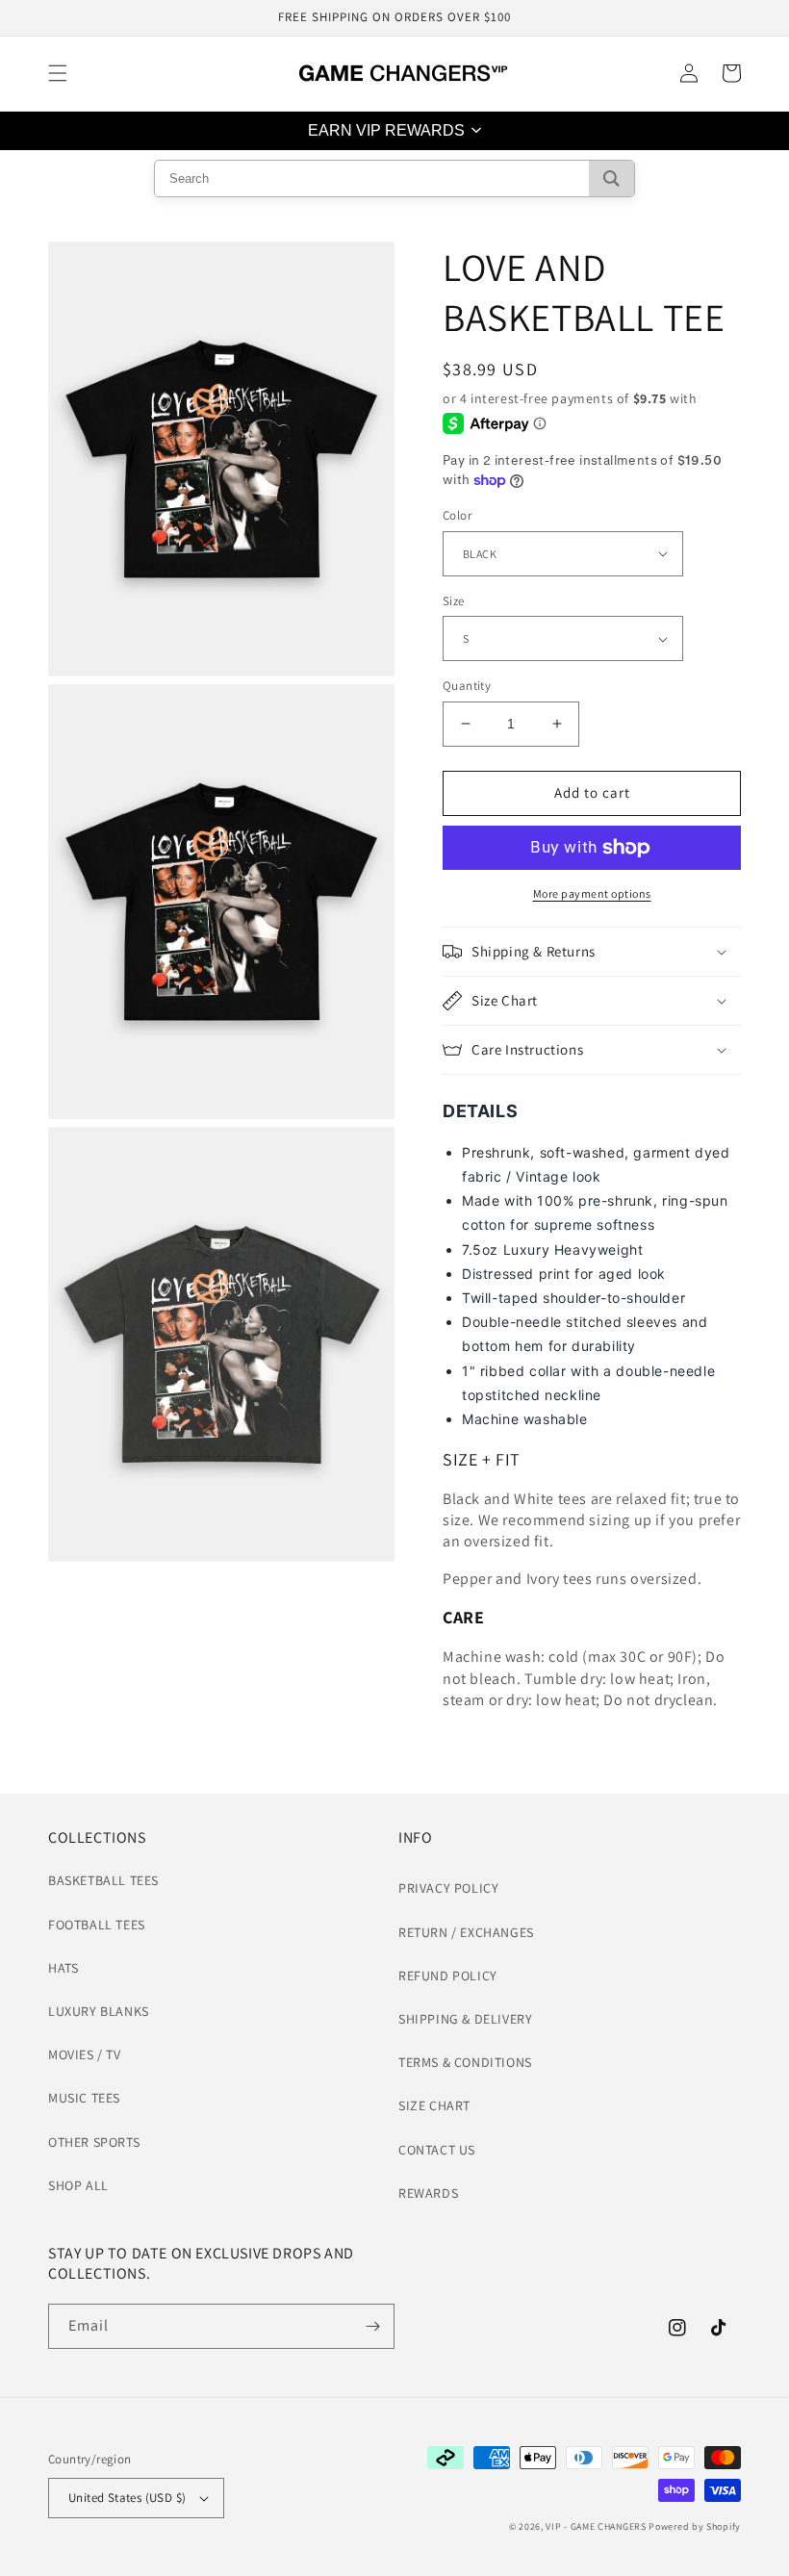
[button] (58, 73)
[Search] (611, 179)
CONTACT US (437, 2150)
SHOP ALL (78, 2185)
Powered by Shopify (695, 2526)
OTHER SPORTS (94, 2142)
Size (454, 601)
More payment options (592, 893)
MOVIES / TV (85, 2054)
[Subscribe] (372, 2326)
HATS (63, 1968)
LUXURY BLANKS (99, 2011)
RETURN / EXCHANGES (466, 1932)
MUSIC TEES (84, 2098)
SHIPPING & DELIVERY (465, 2019)
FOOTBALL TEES (97, 1925)
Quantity (467, 686)
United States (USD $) (127, 2498)
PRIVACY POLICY (448, 1888)
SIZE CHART (434, 2105)
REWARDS (428, 2193)
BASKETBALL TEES (103, 1880)
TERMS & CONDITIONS (465, 2062)
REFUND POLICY (448, 1976)
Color (457, 515)
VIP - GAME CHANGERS (596, 2526)
